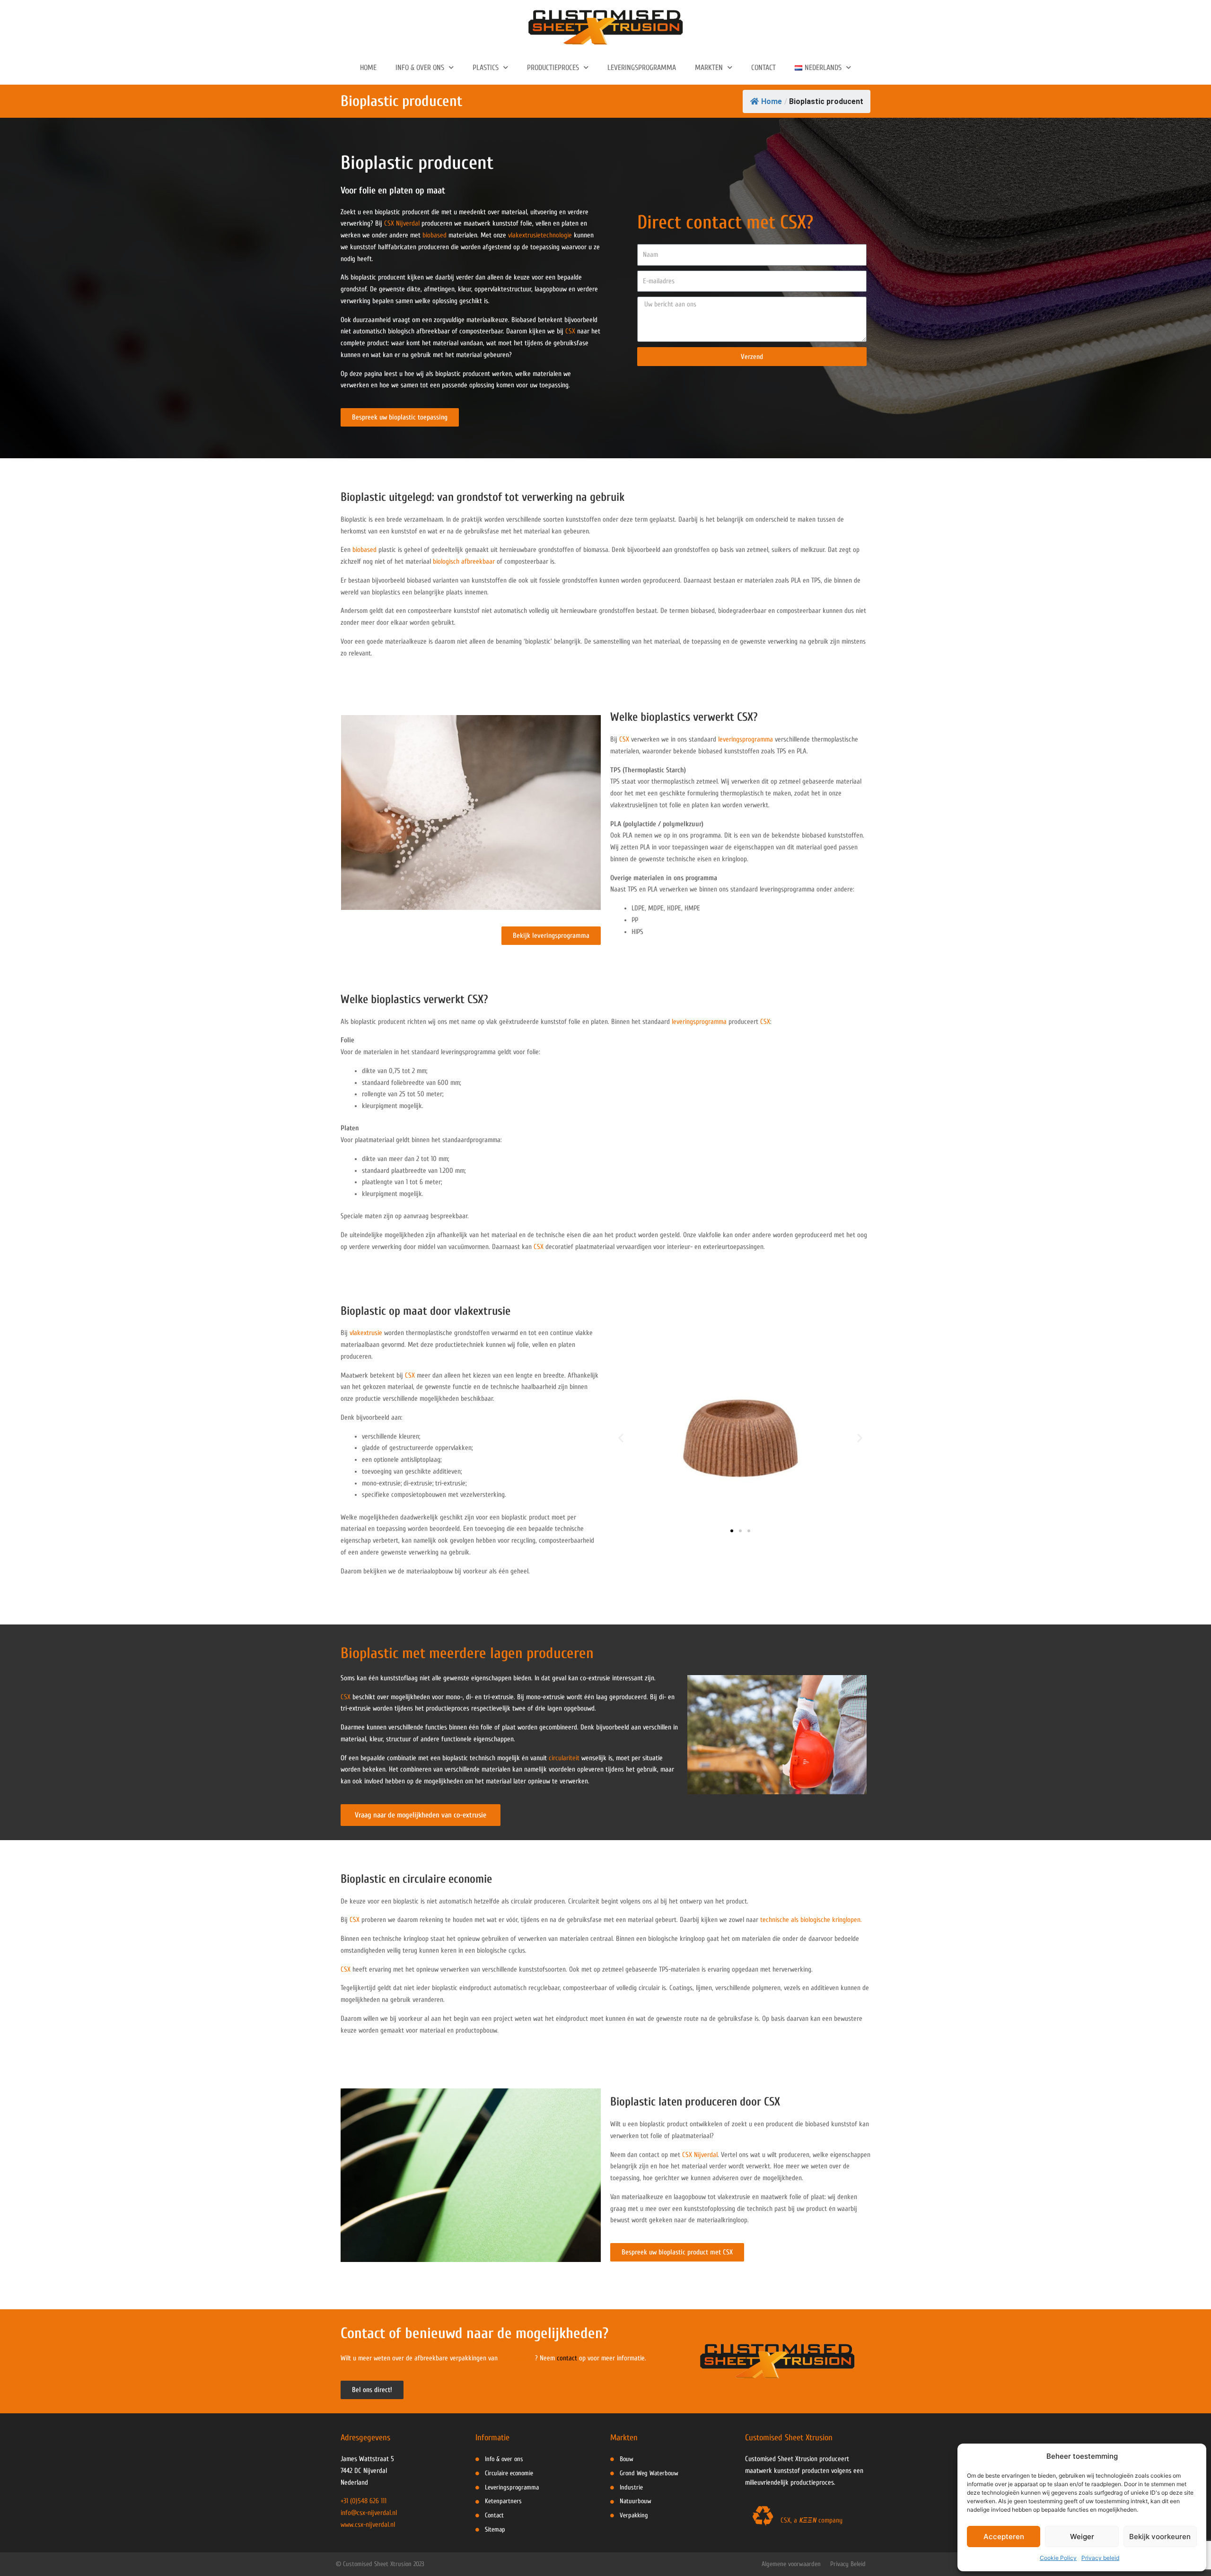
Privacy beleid (1100, 2558)
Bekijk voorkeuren (1160, 2537)
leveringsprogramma (746, 739)
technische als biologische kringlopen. (811, 1920)
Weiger (1082, 2537)
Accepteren (1004, 2537)
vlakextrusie (366, 1333)
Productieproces (553, 68)
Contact (763, 68)
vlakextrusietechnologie (540, 235)
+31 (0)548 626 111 (364, 2501)
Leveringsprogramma (642, 68)
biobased (434, 235)
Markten (709, 68)
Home (368, 68)
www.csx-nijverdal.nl (368, 2525)
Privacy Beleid (848, 2564)
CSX (570, 331)
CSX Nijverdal (402, 223)
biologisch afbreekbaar (464, 562)
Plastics (486, 68)
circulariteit (564, 1758)
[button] (621, 1437)
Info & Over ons (420, 68)
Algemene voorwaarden (791, 2564)
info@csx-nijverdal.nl (369, 2513)
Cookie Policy (1058, 2558)
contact (567, 2358)
